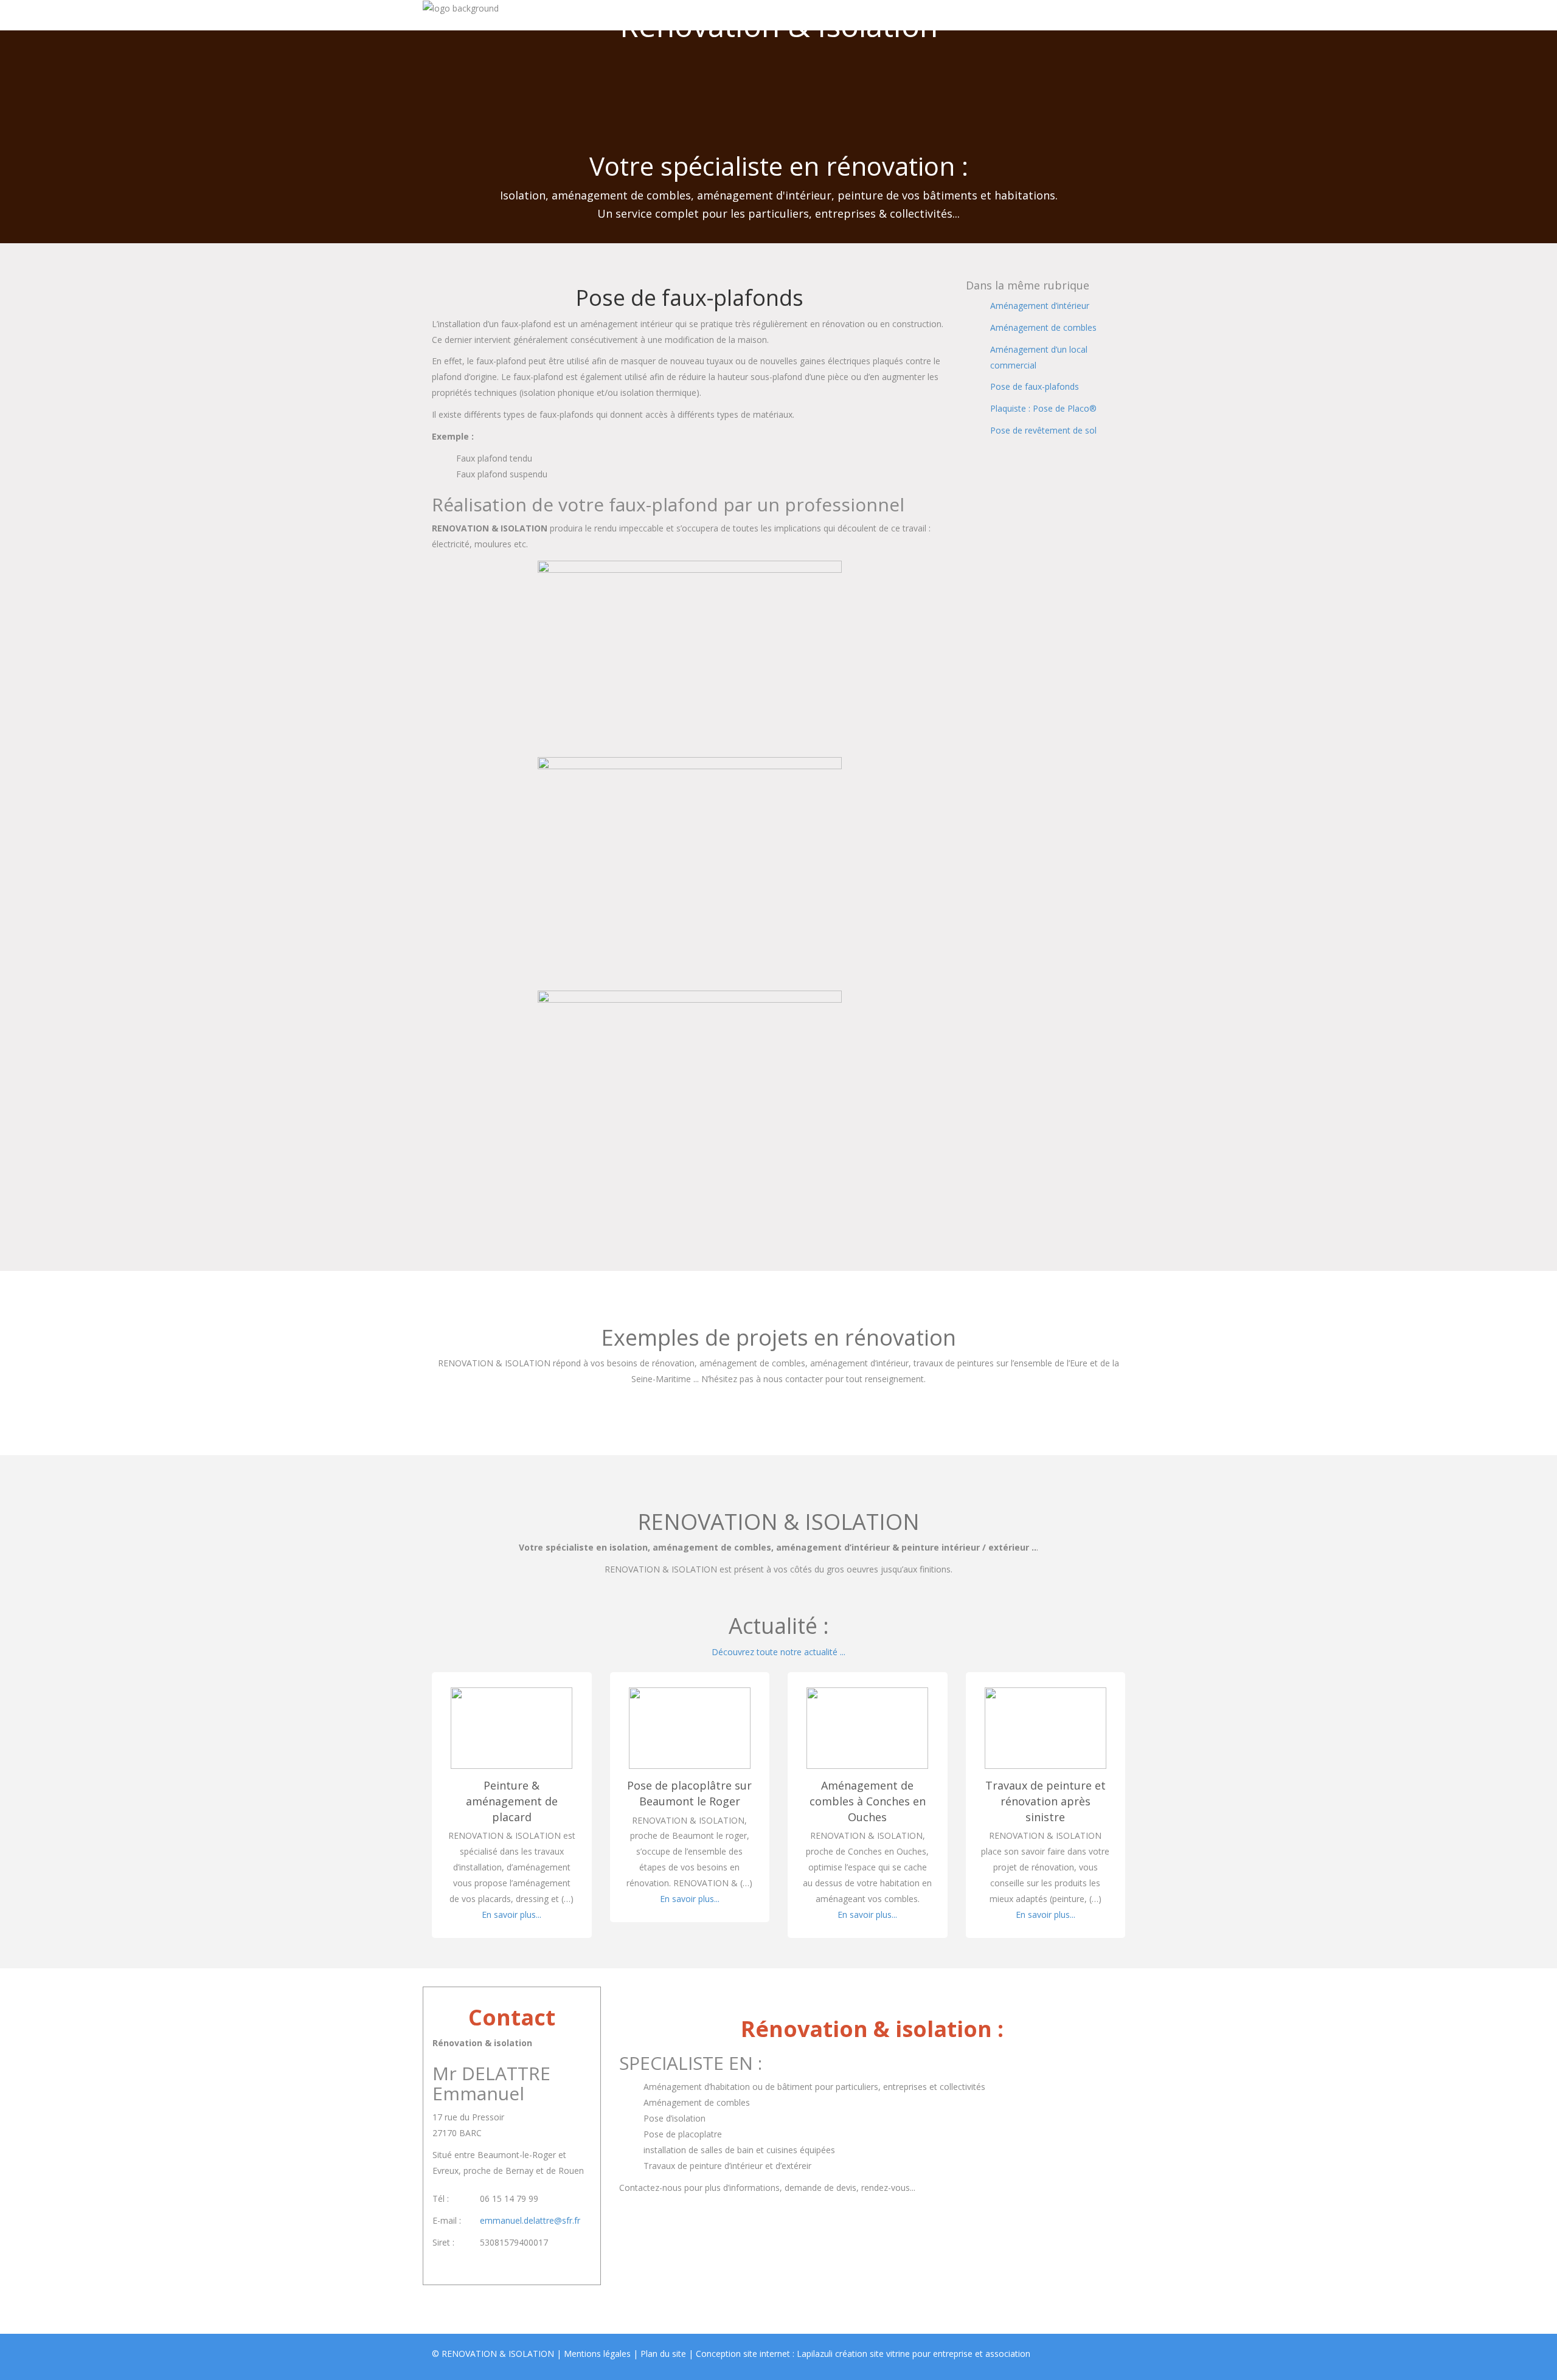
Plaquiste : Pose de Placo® (1043, 408)
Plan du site (663, 2354)
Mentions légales (597, 2354)
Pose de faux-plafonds (1035, 386)
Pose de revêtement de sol (1043, 430)
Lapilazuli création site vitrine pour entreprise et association (914, 2354)
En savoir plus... (511, 1915)
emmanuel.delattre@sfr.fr (530, 2220)
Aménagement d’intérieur (1040, 306)
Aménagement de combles (1043, 327)
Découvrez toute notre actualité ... (778, 1652)
